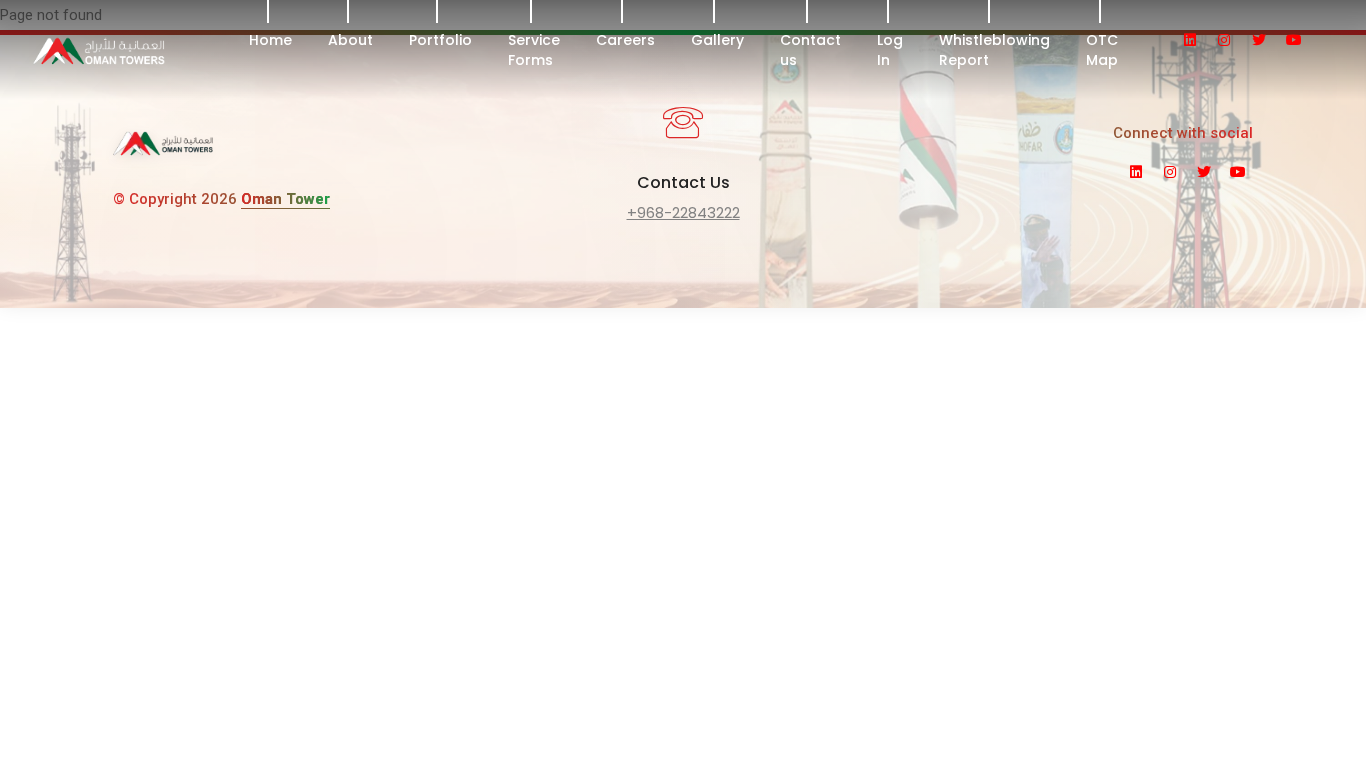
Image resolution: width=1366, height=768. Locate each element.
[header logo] (148, 50)
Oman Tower (285, 199)
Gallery (717, 40)
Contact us (810, 50)
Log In (890, 50)
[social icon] (1199, 40)
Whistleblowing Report (994, 50)
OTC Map (1102, 50)
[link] (163, 151)
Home (270, 40)
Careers (625, 40)
